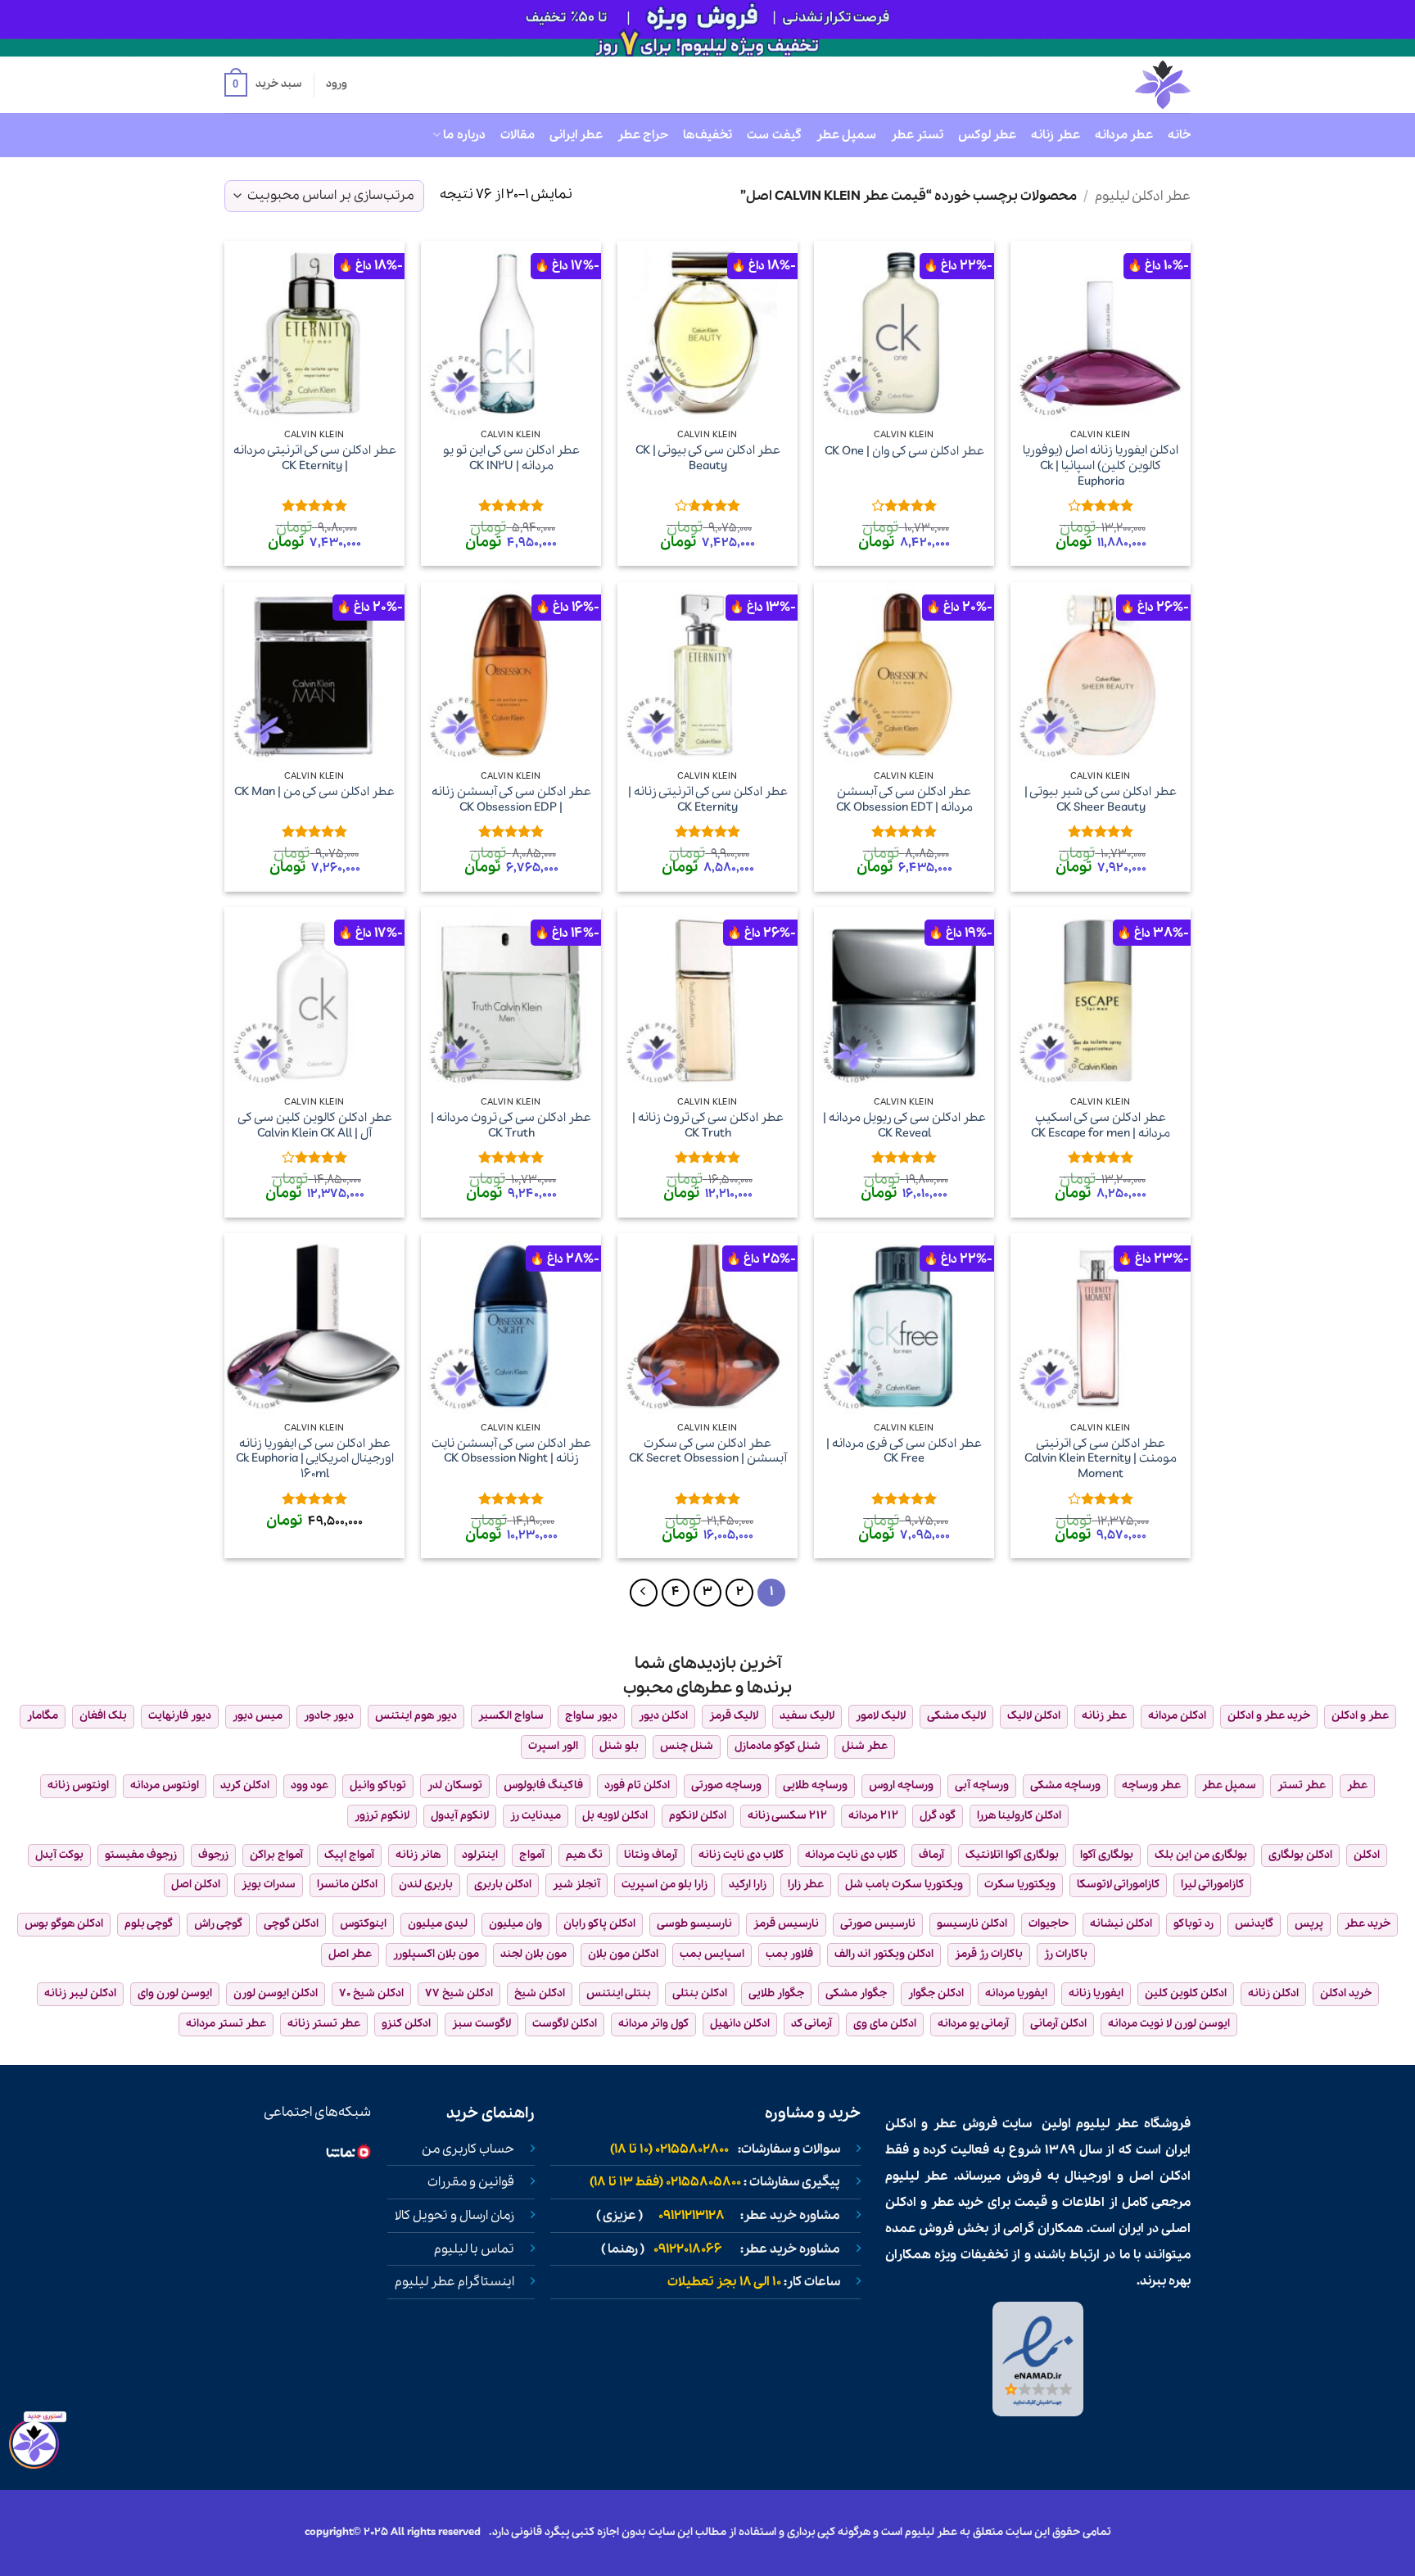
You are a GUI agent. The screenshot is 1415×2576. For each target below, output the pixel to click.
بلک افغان (103, 1716)
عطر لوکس (987, 135)
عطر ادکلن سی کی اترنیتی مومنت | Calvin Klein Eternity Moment (1101, 1459)
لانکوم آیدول (460, 1816)
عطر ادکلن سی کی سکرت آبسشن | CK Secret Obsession (708, 1451)
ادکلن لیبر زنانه (80, 1993)
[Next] (644, 1593)
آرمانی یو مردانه (973, 2024)
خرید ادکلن (1346, 1993)
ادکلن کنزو (406, 2024)
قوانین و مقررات (471, 2182)
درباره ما (464, 135)
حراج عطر (643, 135)
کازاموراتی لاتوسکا (1118, 1885)
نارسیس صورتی (878, 1924)
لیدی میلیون (438, 1924)
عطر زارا (806, 1885)
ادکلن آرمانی (1058, 2024)
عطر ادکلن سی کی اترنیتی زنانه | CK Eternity (708, 800)
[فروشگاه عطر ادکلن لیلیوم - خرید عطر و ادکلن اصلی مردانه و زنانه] (1123, 85)
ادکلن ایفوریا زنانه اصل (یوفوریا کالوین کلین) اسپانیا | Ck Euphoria (1101, 466)
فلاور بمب (789, 1954)
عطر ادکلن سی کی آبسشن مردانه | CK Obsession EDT (904, 800)
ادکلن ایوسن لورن (276, 1993)
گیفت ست (774, 135)
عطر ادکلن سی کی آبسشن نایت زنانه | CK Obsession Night (511, 1451)
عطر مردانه (1124, 135)
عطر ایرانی (576, 135)
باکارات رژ (1066, 1954)
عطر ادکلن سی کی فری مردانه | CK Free (904, 1451)
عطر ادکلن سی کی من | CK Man (314, 792)
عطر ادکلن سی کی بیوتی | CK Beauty (708, 458)
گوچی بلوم (149, 1924)
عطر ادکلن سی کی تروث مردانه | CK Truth (511, 1125)
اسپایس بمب (712, 1954)
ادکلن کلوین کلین (1186, 1993)
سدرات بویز (269, 1885)
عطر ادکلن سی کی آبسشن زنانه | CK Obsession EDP (511, 800)
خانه (1179, 135)
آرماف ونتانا (651, 1855)
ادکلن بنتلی (700, 1993)
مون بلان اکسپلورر (436, 1954)
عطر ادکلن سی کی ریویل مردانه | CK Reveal (904, 1125)
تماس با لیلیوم (474, 2249)
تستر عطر (917, 135)
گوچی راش (218, 1924)
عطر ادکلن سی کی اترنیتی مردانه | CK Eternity (315, 458)
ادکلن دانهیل (740, 2024)
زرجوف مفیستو (141, 1855)
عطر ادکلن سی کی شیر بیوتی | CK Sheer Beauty (1101, 800)
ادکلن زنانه (1273, 1993)
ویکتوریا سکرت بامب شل (904, 1885)
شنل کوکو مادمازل (778, 1746)
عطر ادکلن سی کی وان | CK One (904, 452)
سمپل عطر (846, 135)
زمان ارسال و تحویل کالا (454, 2216)
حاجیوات (1049, 1924)
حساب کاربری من (468, 2149)
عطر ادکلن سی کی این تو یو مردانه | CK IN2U (511, 458)
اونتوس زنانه (78, 1785)
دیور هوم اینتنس (416, 1716)
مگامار (43, 1716)
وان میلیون (515, 1924)
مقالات (518, 135)
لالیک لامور (881, 1716)
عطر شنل (865, 1746)
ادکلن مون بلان (623, 1954)
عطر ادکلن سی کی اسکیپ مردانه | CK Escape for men (1101, 1125)
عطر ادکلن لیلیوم (1143, 196)
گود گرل (938, 1816)
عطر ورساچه (1151, 1785)
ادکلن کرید (245, 1785)
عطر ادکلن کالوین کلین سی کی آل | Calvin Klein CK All (315, 1125)
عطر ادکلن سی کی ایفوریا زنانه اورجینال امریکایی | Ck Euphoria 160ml (315, 1459)
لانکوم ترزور (382, 1816)
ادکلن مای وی (885, 2024)
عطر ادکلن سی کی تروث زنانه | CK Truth (708, 1125)
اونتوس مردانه (165, 1785)
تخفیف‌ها (707, 135)
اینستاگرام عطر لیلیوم (454, 2282)
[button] (263, 85)
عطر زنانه (1055, 135)
